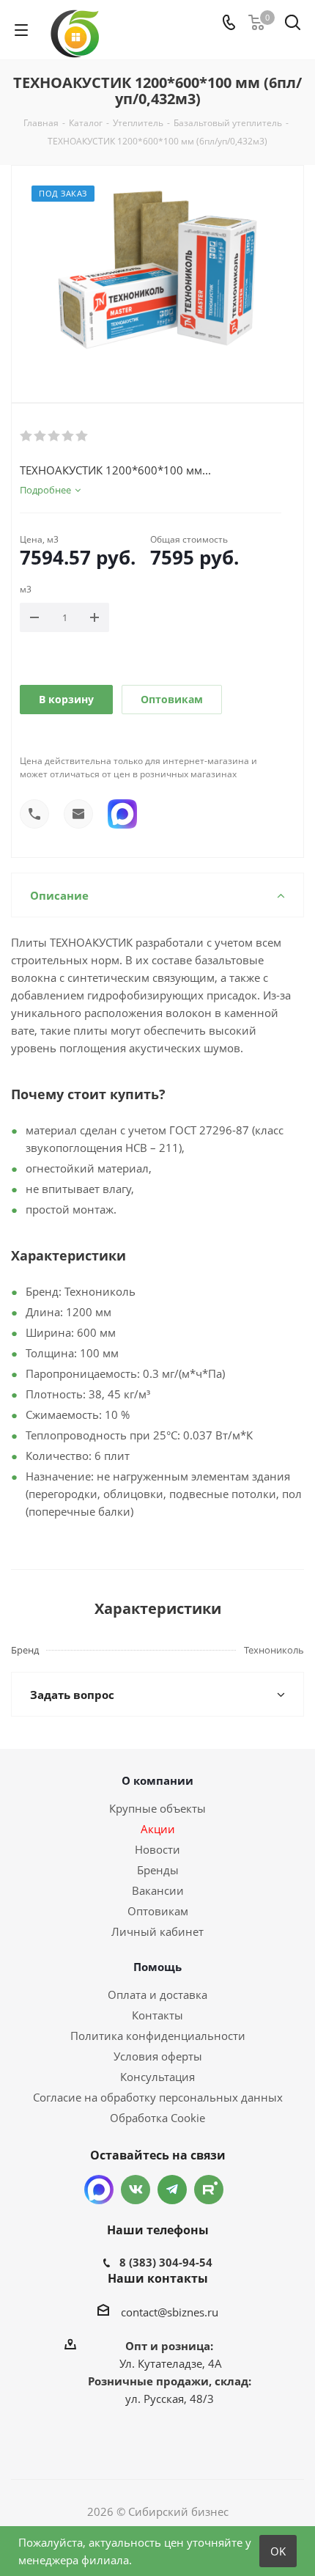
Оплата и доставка (157, 1995)
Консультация (157, 2077)
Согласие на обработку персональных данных (158, 2097)
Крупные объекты (157, 1808)
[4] (68, 436)
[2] (41, 436)
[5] (82, 436)
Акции (158, 1829)
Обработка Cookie (157, 2118)
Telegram (172, 2190)
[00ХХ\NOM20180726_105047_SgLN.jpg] (157, 272)
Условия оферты (158, 2056)
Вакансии (158, 1890)
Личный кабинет (157, 1931)
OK (278, 2551)
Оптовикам (172, 699)
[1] (27, 436)
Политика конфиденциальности (158, 2036)
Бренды (158, 1870)
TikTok (209, 2190)
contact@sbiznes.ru (170, 2312)
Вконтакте (136, 2190)
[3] (55, 436)
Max (99, 2190)
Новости (157, 1849)
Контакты (157, 2015)
